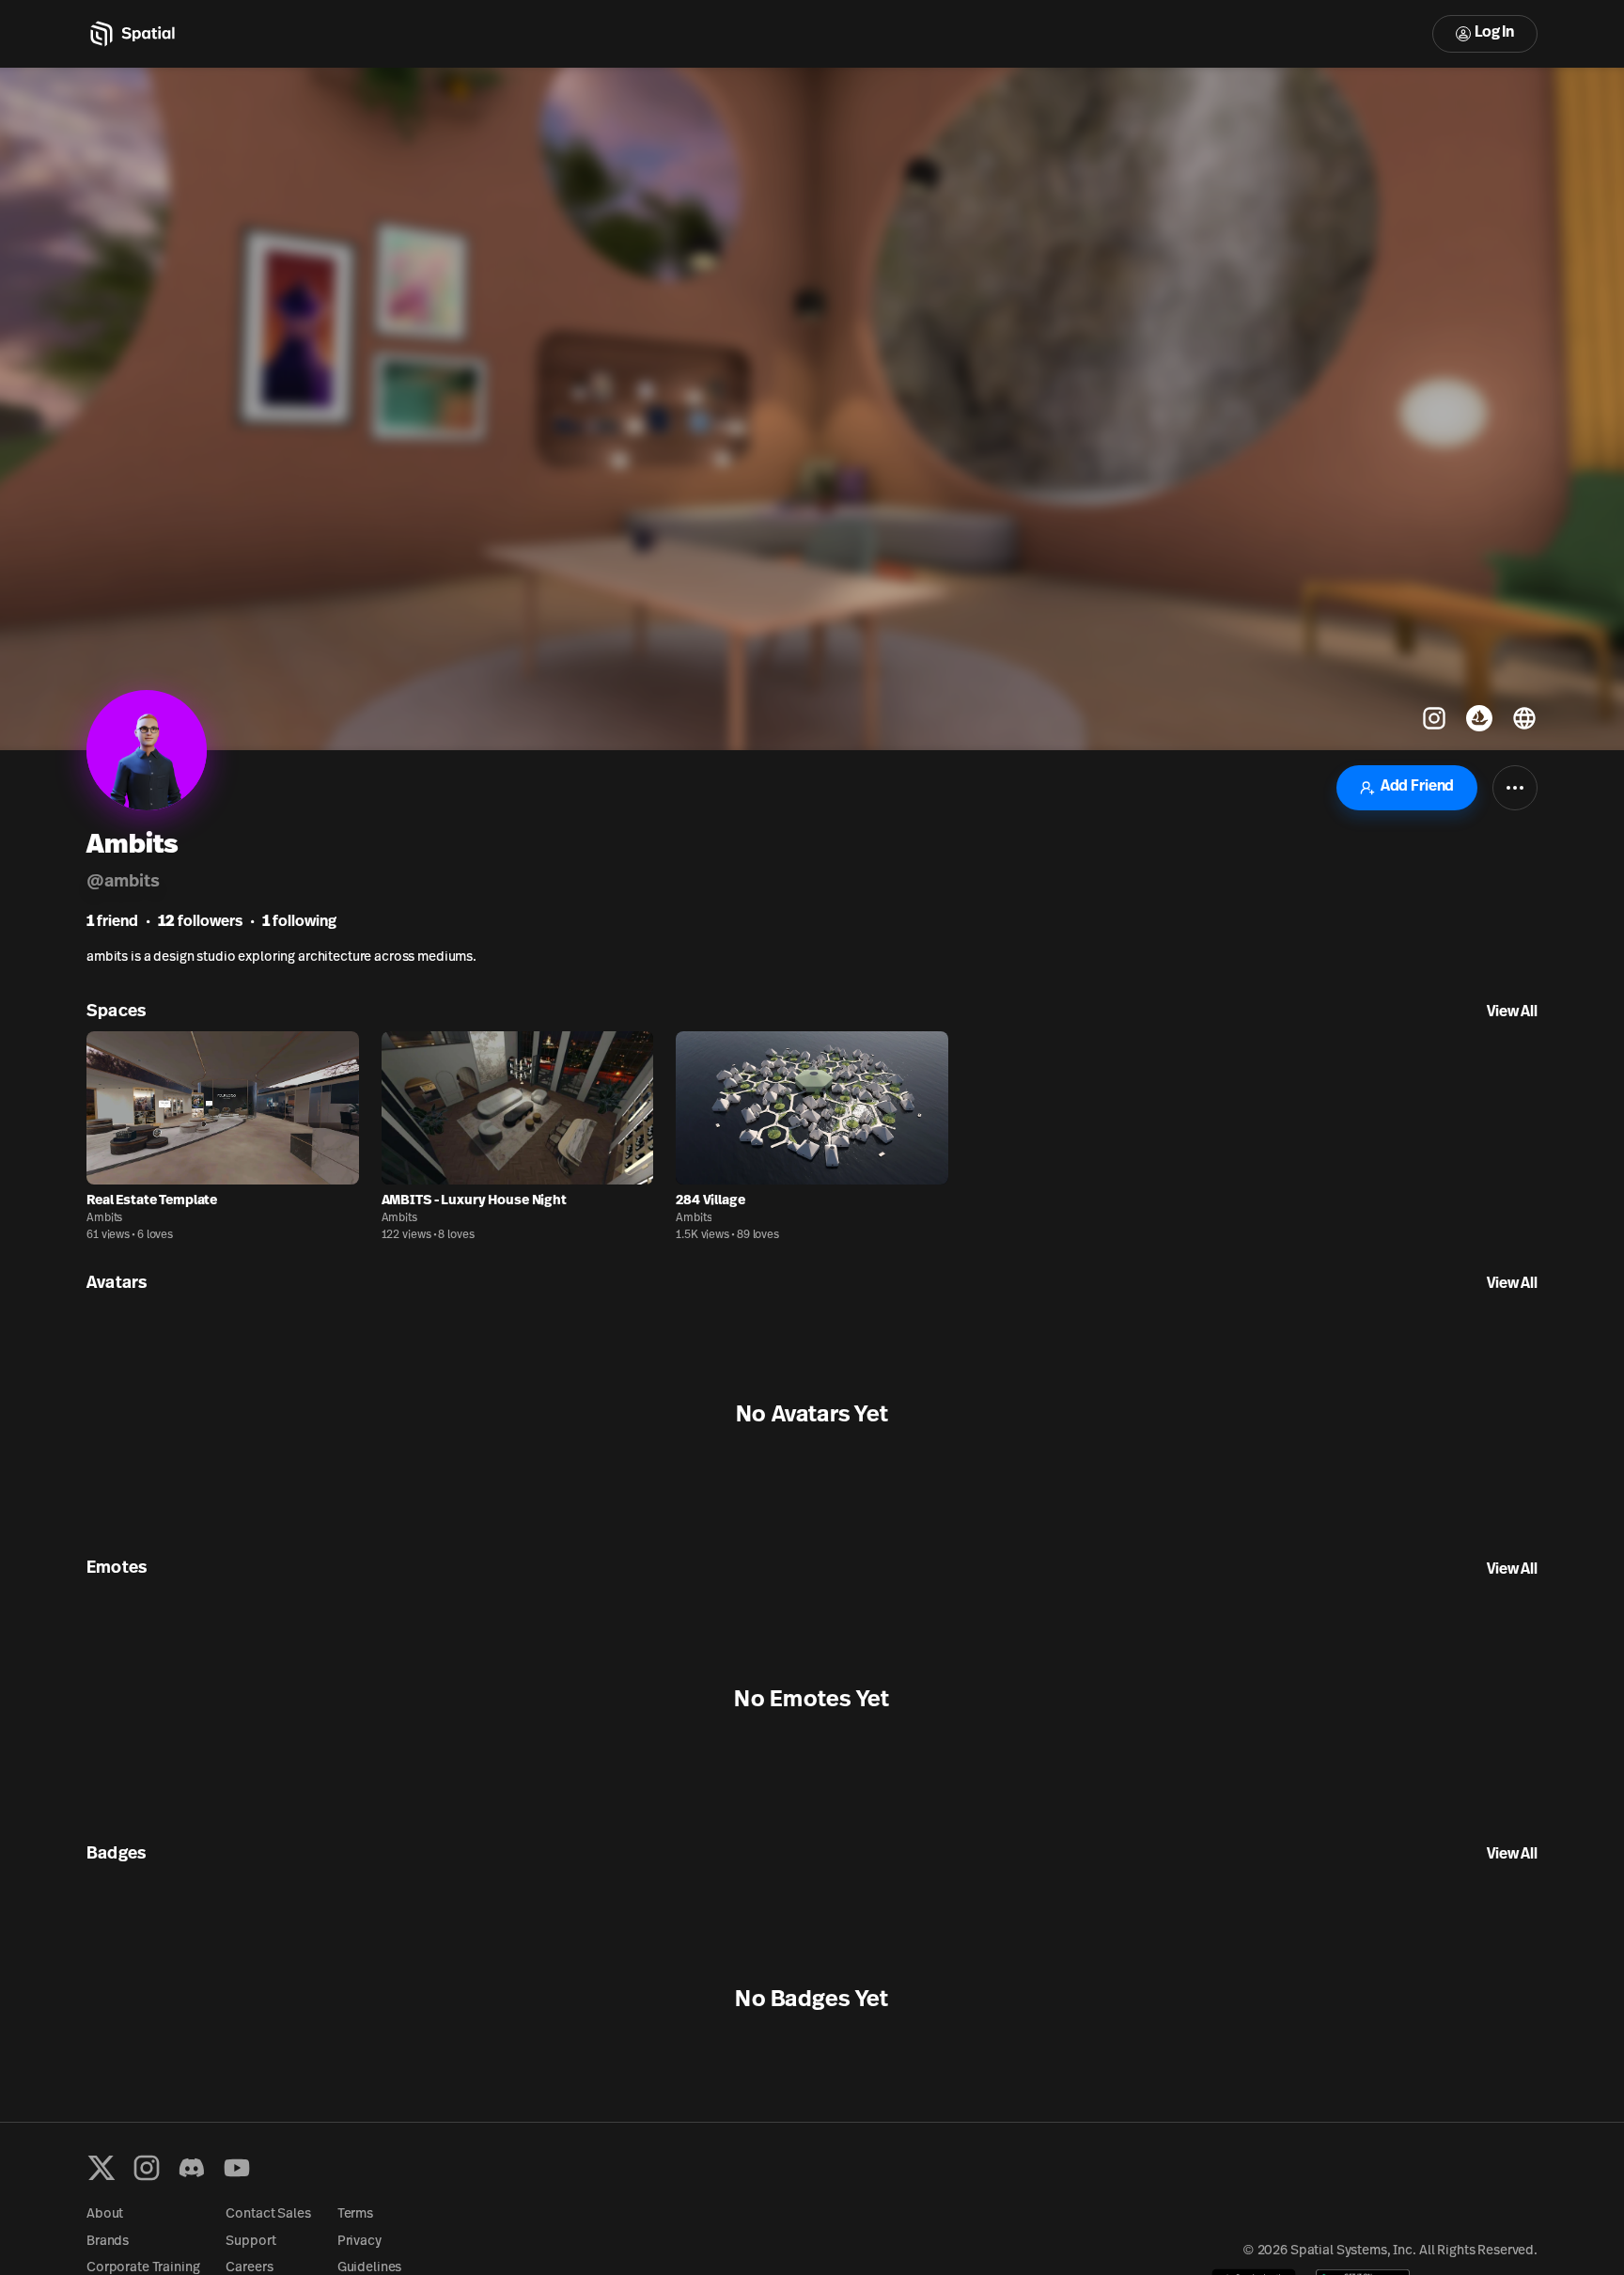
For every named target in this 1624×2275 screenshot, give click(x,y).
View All (1512, 1012)
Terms (355, 2214)
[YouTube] (237, 2168)
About (105, 2214)
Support (250, 2242)
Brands (108, 2242)
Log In (1494, 33)
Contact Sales (268, 2214)
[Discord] (192, 2168)
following (299, 922)
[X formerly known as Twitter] (101, 2168)
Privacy (359, 2242)
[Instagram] (147, 2168)
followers (200, 922)
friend (112, 922)
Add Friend (1417, 787)
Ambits (104, 1218)
